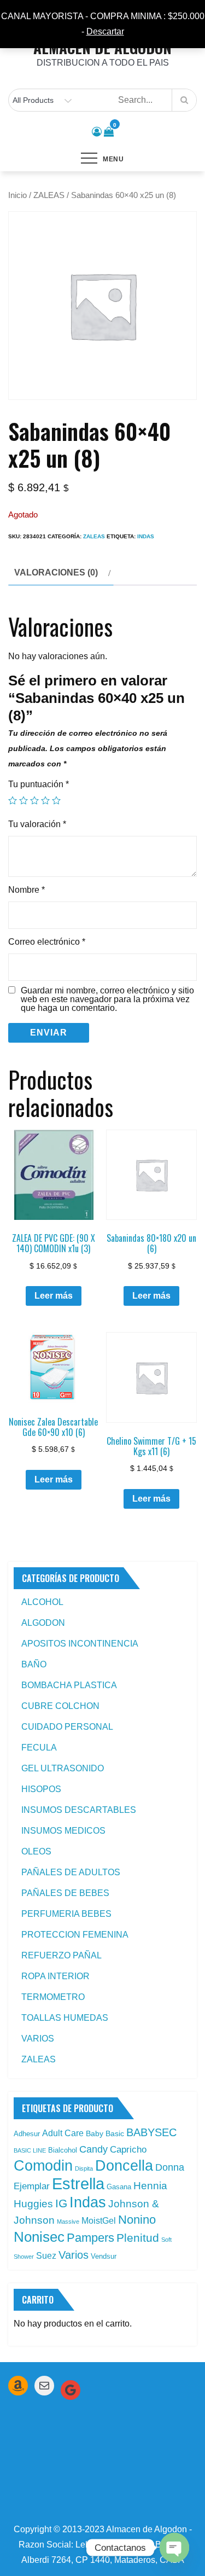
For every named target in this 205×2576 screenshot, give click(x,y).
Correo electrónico (47, 942)
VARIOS (38, 2039)
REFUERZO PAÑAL (61, 1955)
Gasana (119, 2187)
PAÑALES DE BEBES (65, 1893)
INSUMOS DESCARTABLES (79, 1810)
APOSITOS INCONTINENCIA (80, 1644)
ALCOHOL (42, 1602)
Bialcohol (63, 2150)
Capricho (128, 2149)
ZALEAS (49, 195)
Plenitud (138, 2238)
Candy (93, 2149)
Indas (146, 536)
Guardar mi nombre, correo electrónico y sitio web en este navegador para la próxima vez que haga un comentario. (107, 999)
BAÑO (34, 1664)
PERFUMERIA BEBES (66, 1914)
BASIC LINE (30, 2150)
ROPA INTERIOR (55, 1976)
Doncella (124, 2166)
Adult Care (63, 2133)
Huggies (33, 2204)
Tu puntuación (39, 784)
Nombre (27, 890)
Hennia (150, 2186)
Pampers (90, 2238)
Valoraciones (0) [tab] (56, 572)
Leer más (54, 1296)
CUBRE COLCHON (60, 1706)
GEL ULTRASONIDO (63, 1768)
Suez (46, 2256)
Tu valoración (37, 824)
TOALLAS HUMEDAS (65, 2018)
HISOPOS (41, 1789)
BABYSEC (151, 2132)
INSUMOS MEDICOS (63, 1831)
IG (61, 2203)
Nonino (137, 2220)
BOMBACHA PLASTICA (69, 1685)
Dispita (84, 2168)
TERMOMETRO (53, 1997)
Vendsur (104, 2256)
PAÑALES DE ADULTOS (71, 1872)
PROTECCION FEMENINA (75, 1935)
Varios (74, 2255)
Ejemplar (32, 2186)
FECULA (39, 1748)
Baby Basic (105, 2133)
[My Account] (97, 132)
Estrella (78, 2184)
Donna (170, 2167)
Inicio (17, 195)
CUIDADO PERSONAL (67, 1727)
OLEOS (36, 1851)
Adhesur (27, 2134)
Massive (68, 2222)
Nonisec (39, 2237)
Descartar (105, 31)
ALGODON (43, 1623)
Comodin (43, 2166)
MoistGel (99, 2221)
